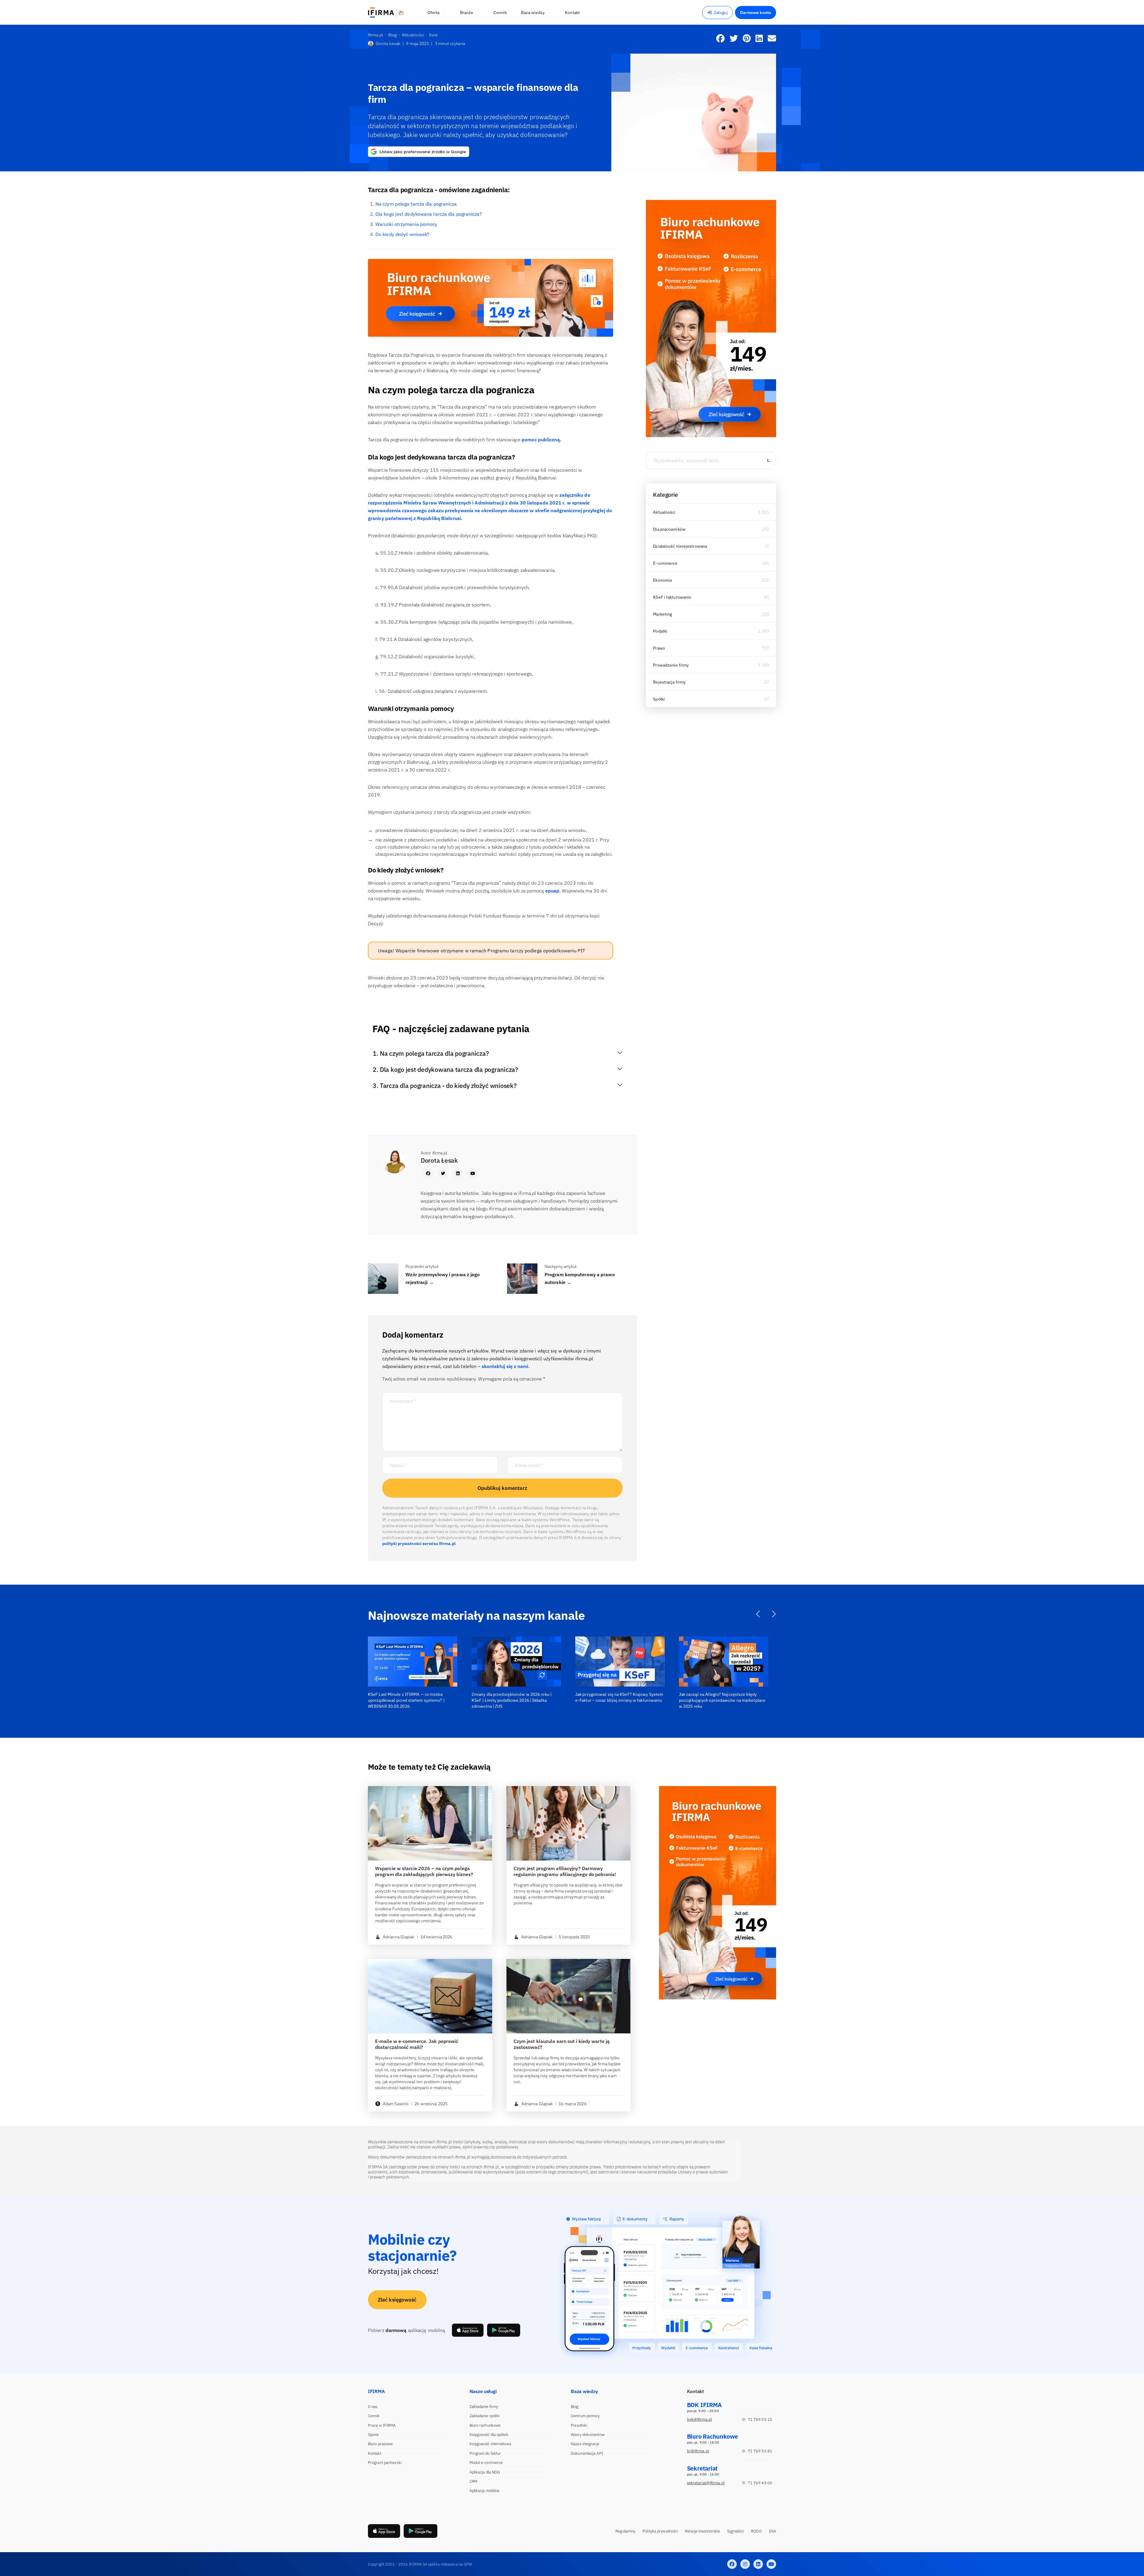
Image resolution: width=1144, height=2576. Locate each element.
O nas (373, 2407)
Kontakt (375, 2453)
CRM (473, 2481)
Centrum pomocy (585, 2416)
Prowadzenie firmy (671, 665)
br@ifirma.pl (698, 2451)
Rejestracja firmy (669, 682)
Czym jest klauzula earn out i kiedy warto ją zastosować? (562, 2044)
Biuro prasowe (380, 2444)
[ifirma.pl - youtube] (771, 2564)
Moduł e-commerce (486, 2463)
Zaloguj (721, 13)
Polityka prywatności (660, 2531)
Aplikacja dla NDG (485, 2472)
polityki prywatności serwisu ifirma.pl (419, 1544)
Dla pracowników (669, 529)
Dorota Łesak (388, 44)
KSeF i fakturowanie (672, 597)
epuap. (553, 891)
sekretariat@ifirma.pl (706, 2483)
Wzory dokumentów (588, 2435)
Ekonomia (662, 580)
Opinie (373, 2435)
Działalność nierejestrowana (680, 546)
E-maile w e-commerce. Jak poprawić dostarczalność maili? (417, 2044)
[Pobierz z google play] (504, 2330)
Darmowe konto (756, 13)
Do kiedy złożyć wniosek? (402, 234)
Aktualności (664, 512)
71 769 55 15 (760, 2419)
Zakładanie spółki (485, 2416)
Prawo (659, 648)
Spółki (659, 699)
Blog (575, 2407)
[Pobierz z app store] (468, 2330)
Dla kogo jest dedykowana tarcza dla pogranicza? (429, 214)
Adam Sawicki (396, 2104)
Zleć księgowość (397, 2300)
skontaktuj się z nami (505, 1366)
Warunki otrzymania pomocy (406, 224)
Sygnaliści (736, 2531)
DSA (772, 2531)
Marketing (662, 614)
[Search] (768, 460)
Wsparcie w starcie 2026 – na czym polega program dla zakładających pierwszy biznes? (424, 1871)
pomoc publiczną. (541, 440)
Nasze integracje (585, 2444)
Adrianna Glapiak (399, 1937)
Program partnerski (385, 2463)
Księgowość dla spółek (489, 2435)
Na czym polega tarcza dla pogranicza (416, 204)
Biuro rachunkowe (485, 2425)
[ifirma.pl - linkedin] (758, 2564)
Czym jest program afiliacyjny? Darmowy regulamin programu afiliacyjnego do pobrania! (565, 1871)
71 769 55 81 (760, 2451)
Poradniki (579, 2425)
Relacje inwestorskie (702, 2531)
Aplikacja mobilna (485, 2491)
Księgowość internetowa (490, 2444)
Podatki (660, 631)
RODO (756, 2531)
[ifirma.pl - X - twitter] (745, 2564)
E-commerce (665, 563)
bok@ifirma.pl (700, 2419)
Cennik (374, 2416)
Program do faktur (485, 2453)
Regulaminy (625, 2531)
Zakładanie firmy (484, 2407)
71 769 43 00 (760, 2483)
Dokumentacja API (587, 2453)
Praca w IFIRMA (382, 2425)
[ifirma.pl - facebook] (732, 2564)
